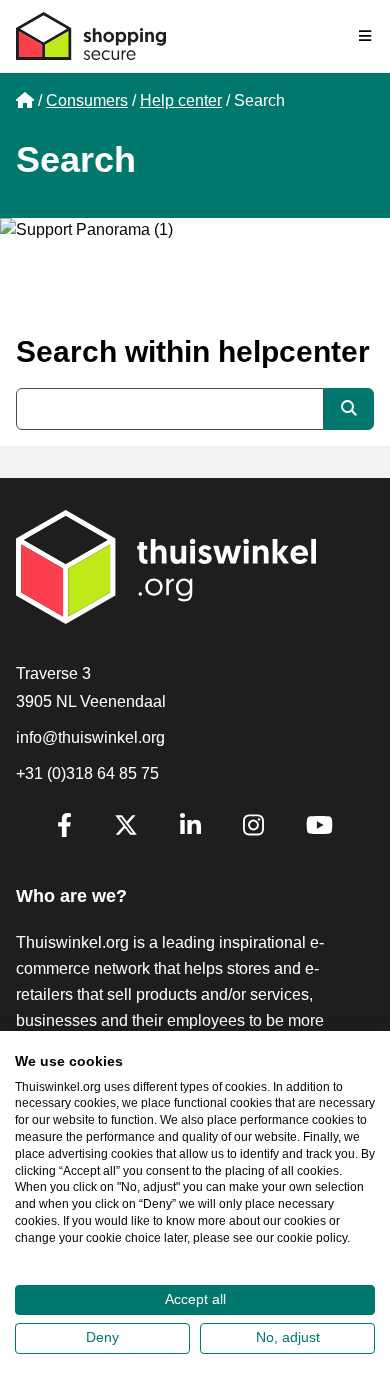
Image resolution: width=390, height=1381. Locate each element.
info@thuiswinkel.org (90, 737)
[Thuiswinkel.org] (91, 36)
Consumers (87, 100)
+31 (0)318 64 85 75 (87, 773)
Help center (181, 100)
